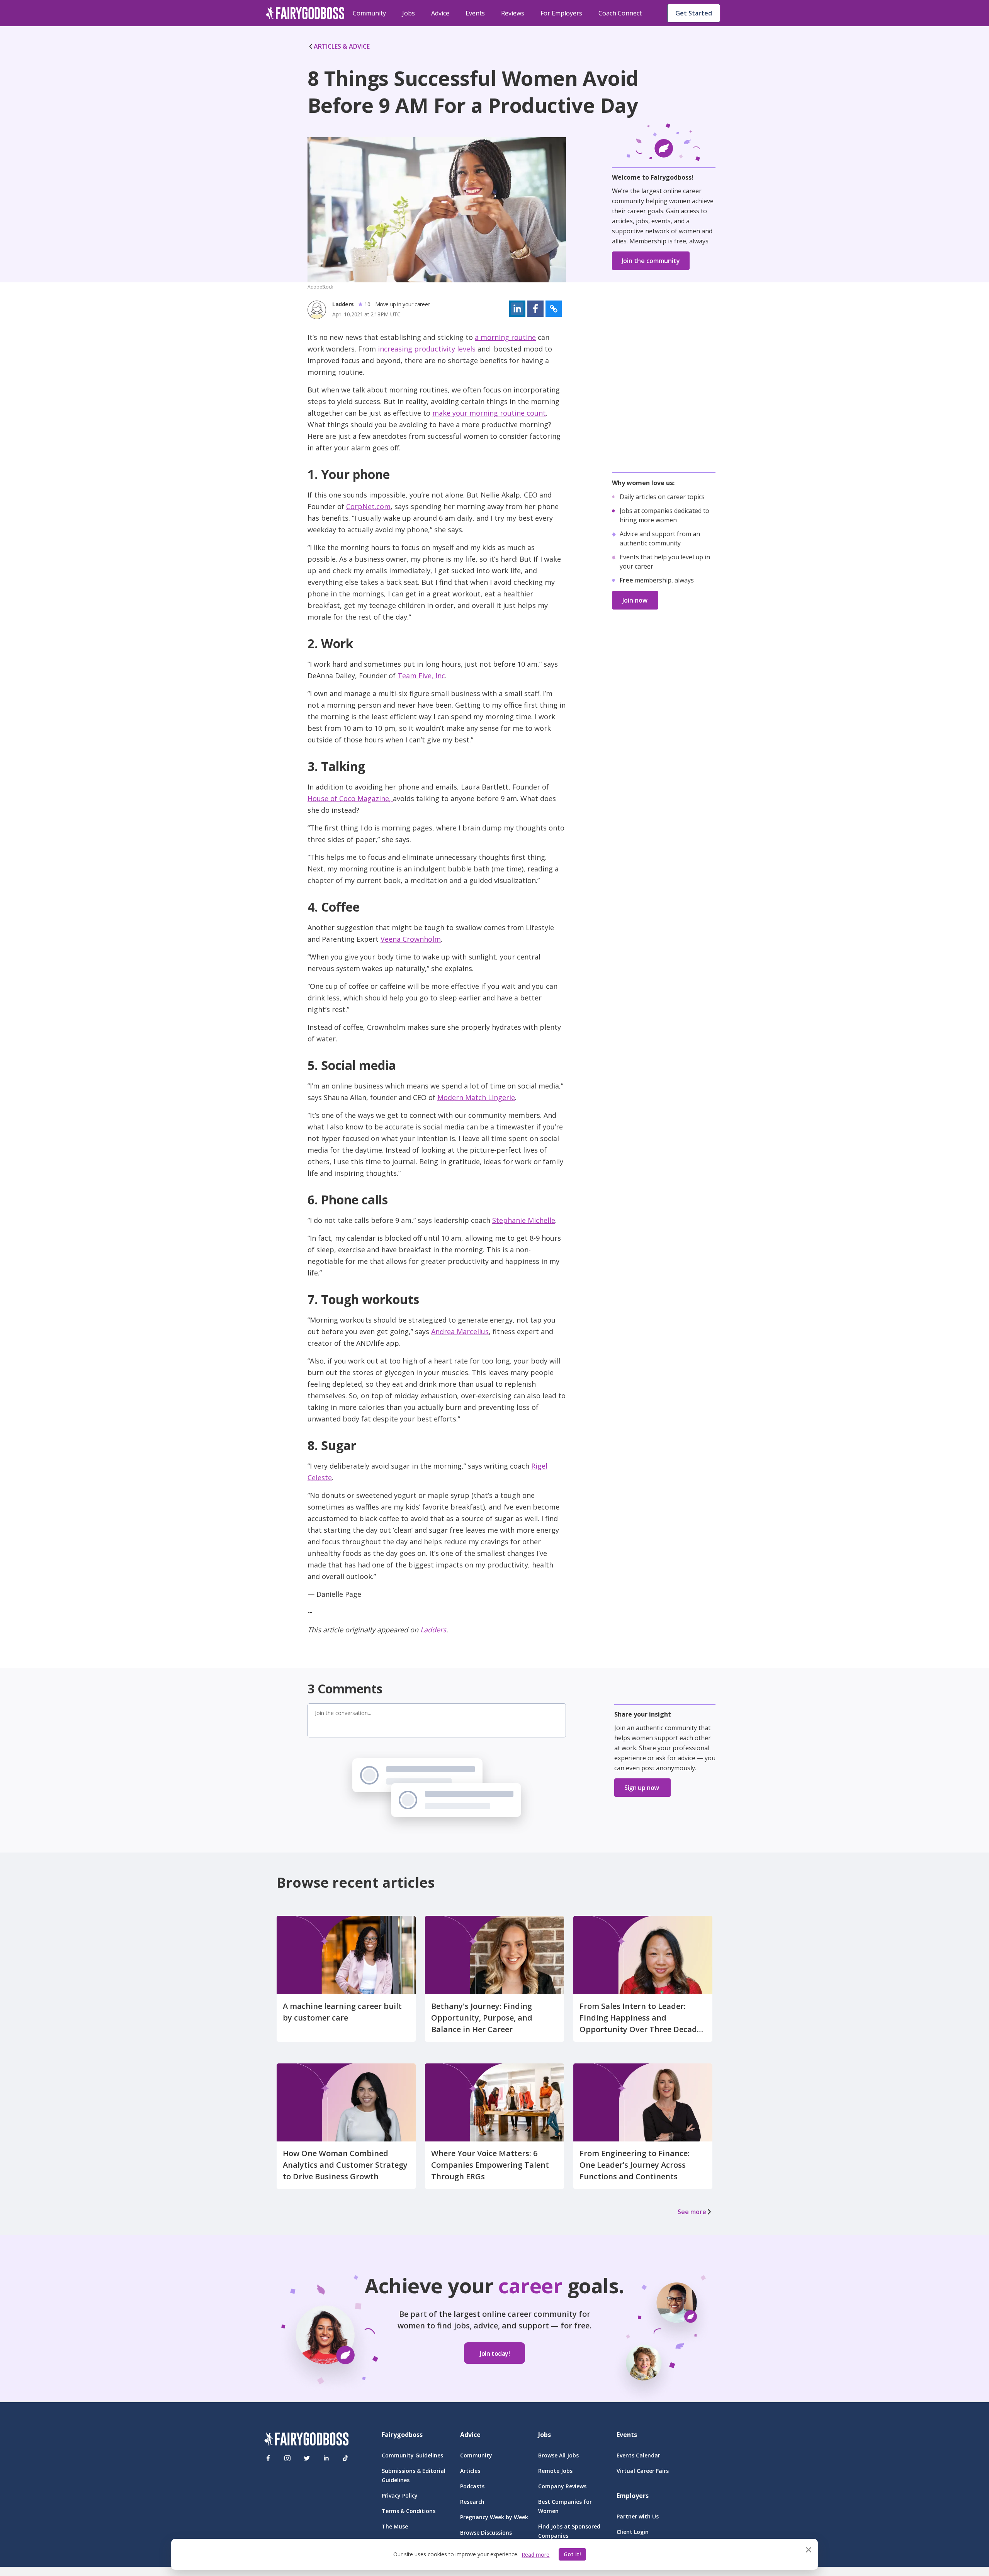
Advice (440, 13)
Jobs (409, 13)
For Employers (561, 13)
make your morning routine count (489, 413)
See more (692, 2212)
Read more (535, 2555)
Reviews (513, 13)
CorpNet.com (368, 506)
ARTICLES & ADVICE (342, 46)
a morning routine (505, 337)
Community (369, 13)
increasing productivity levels (427, 349)
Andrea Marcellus (460, 1331)
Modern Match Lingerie (476, 1097)
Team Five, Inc (421, 676)
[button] (517, 309)
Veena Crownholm (411, 939)
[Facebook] (268, 2458)
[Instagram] (287, 2458)
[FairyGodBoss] (306, 2440)
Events (475, 13)
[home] (305, 13)
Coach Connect (620, 13)
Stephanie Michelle (524, 1220)
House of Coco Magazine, (350, 798)
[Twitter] (307, 2458)
